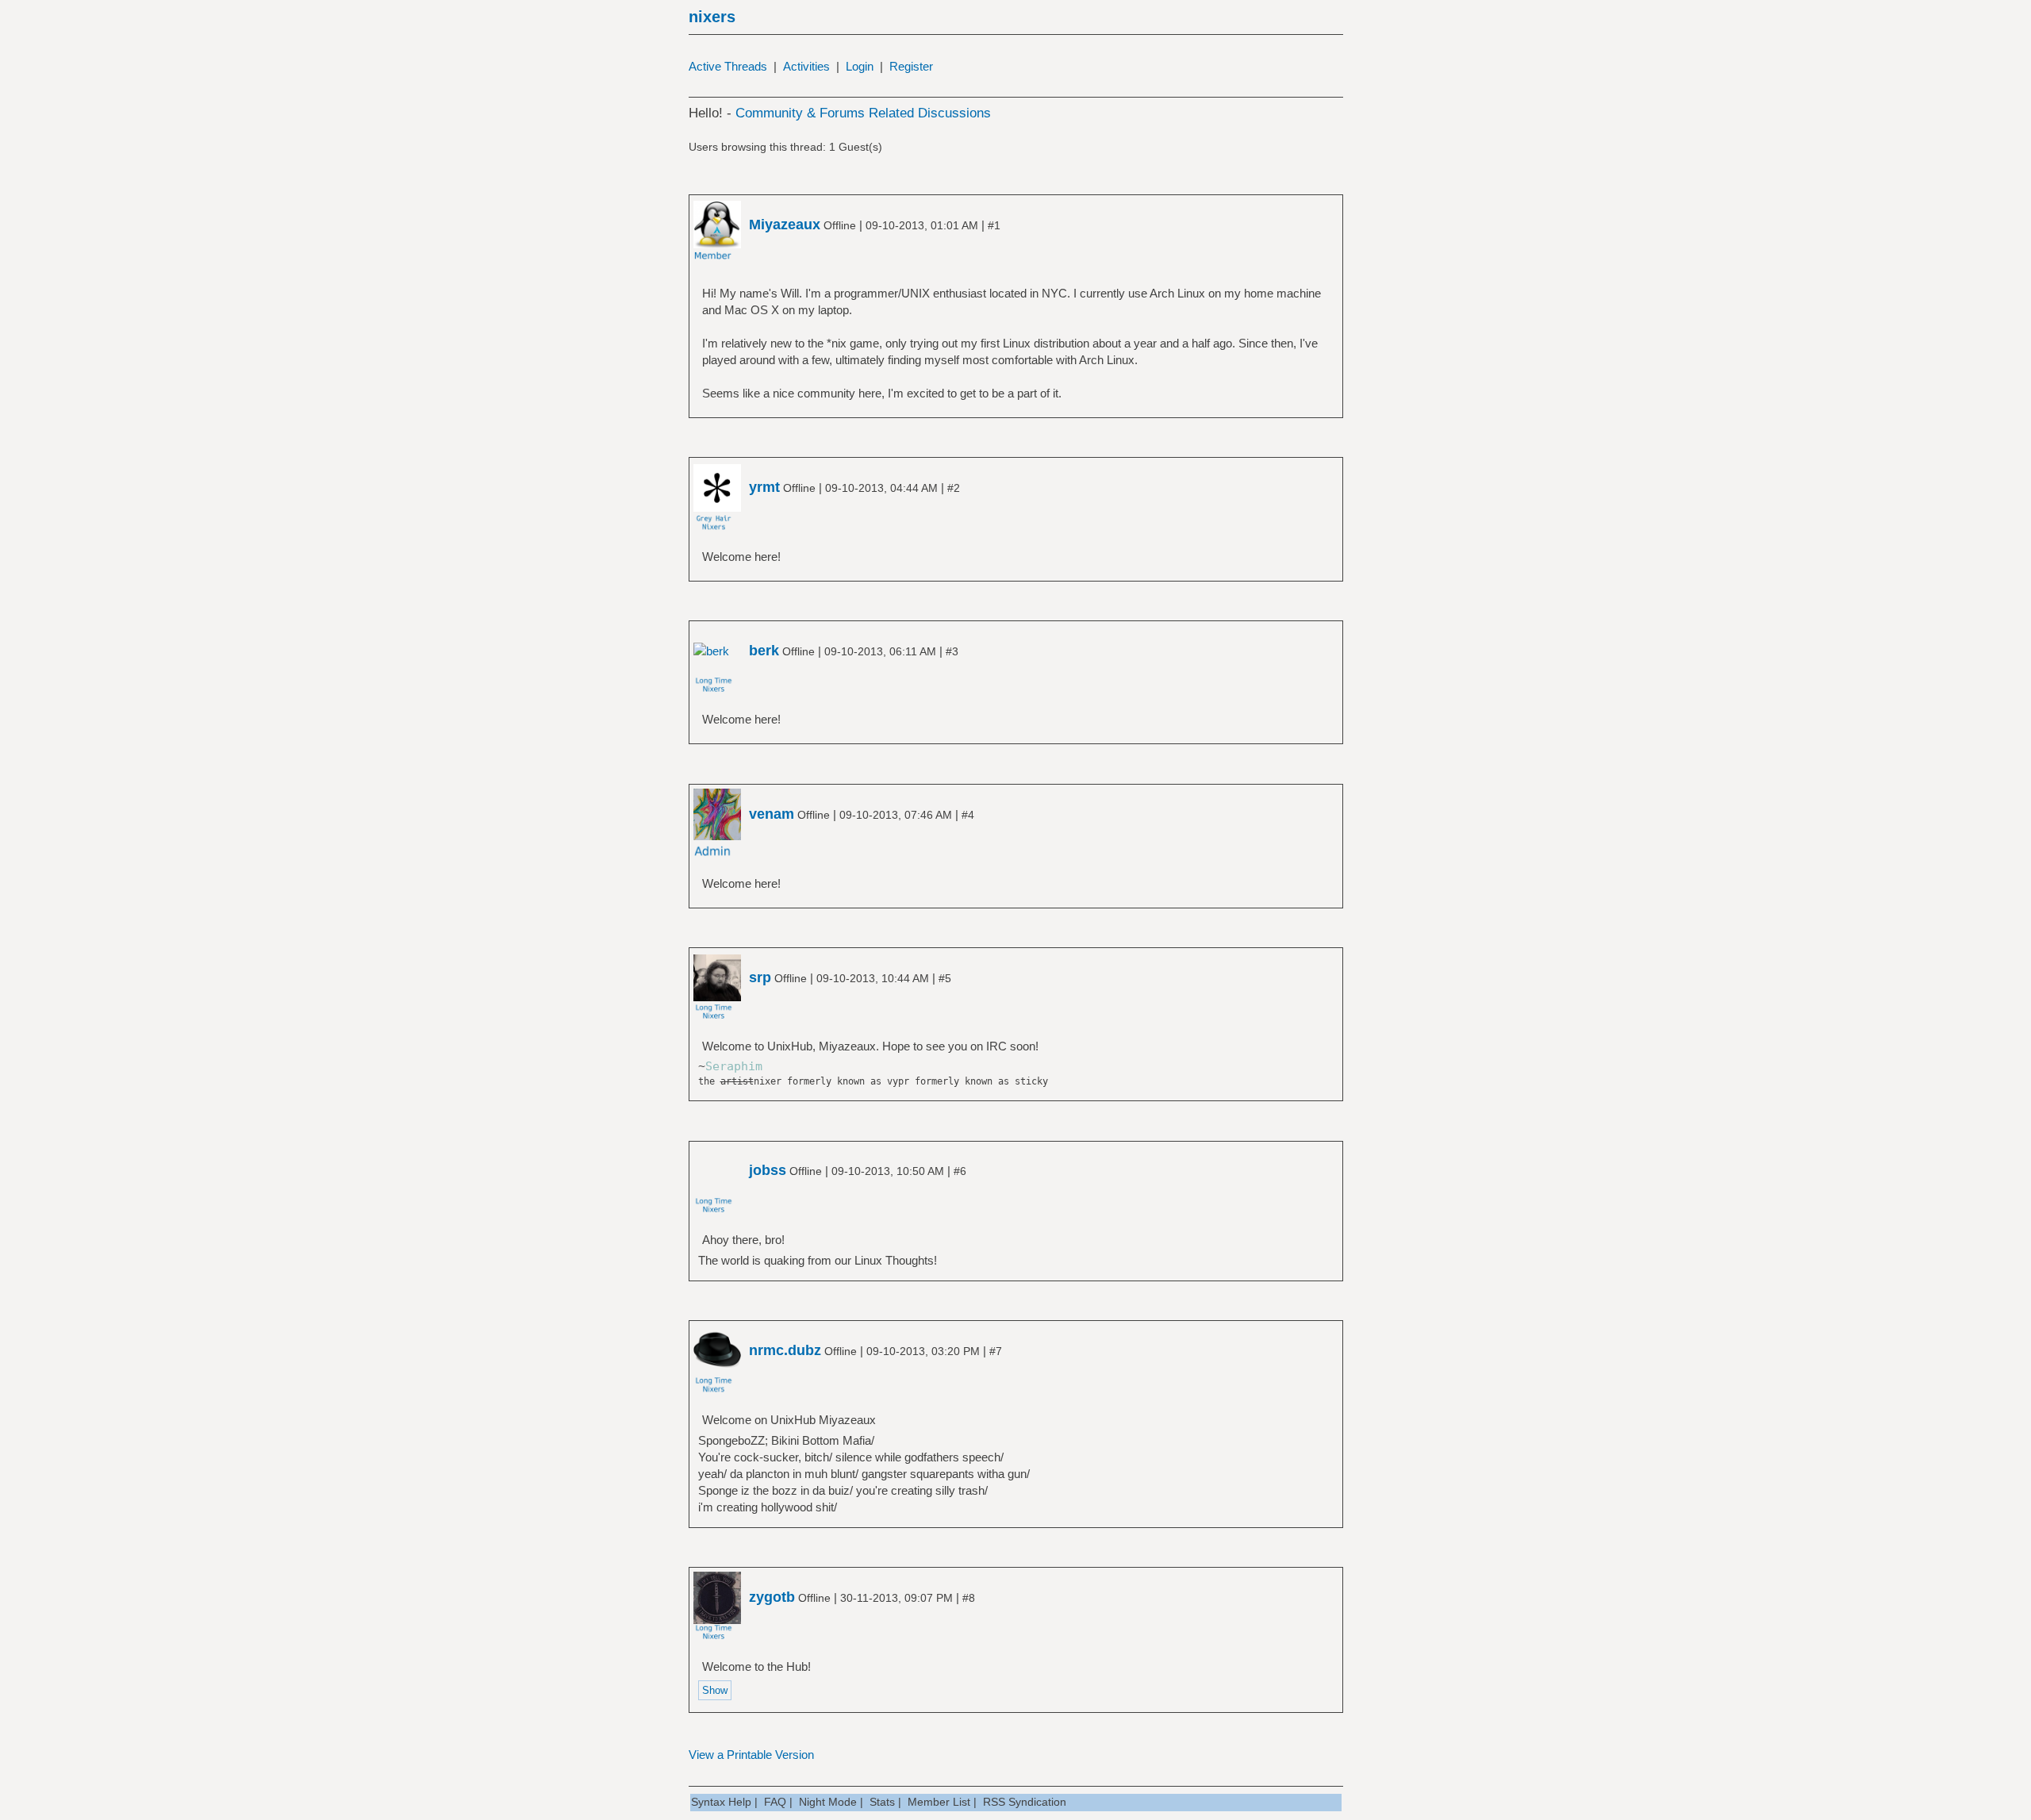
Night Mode (828, 1802)
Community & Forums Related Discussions (863, 113)
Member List (939, 1802)
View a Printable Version (751, 1755)
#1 (994, 225)
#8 (969, 1598)
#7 (996, 1351)
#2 (954, 488)
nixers (712, 17)
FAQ (775, 1802)
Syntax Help (721, 1802)
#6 (960, 1171)
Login (860, 66)
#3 (952, 651)
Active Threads (728, 66)
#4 (968, 815)
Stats (882, 1802)
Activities (806, 66)
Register (911, 66)
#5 (945, 978)
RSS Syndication (1025, 1802)
